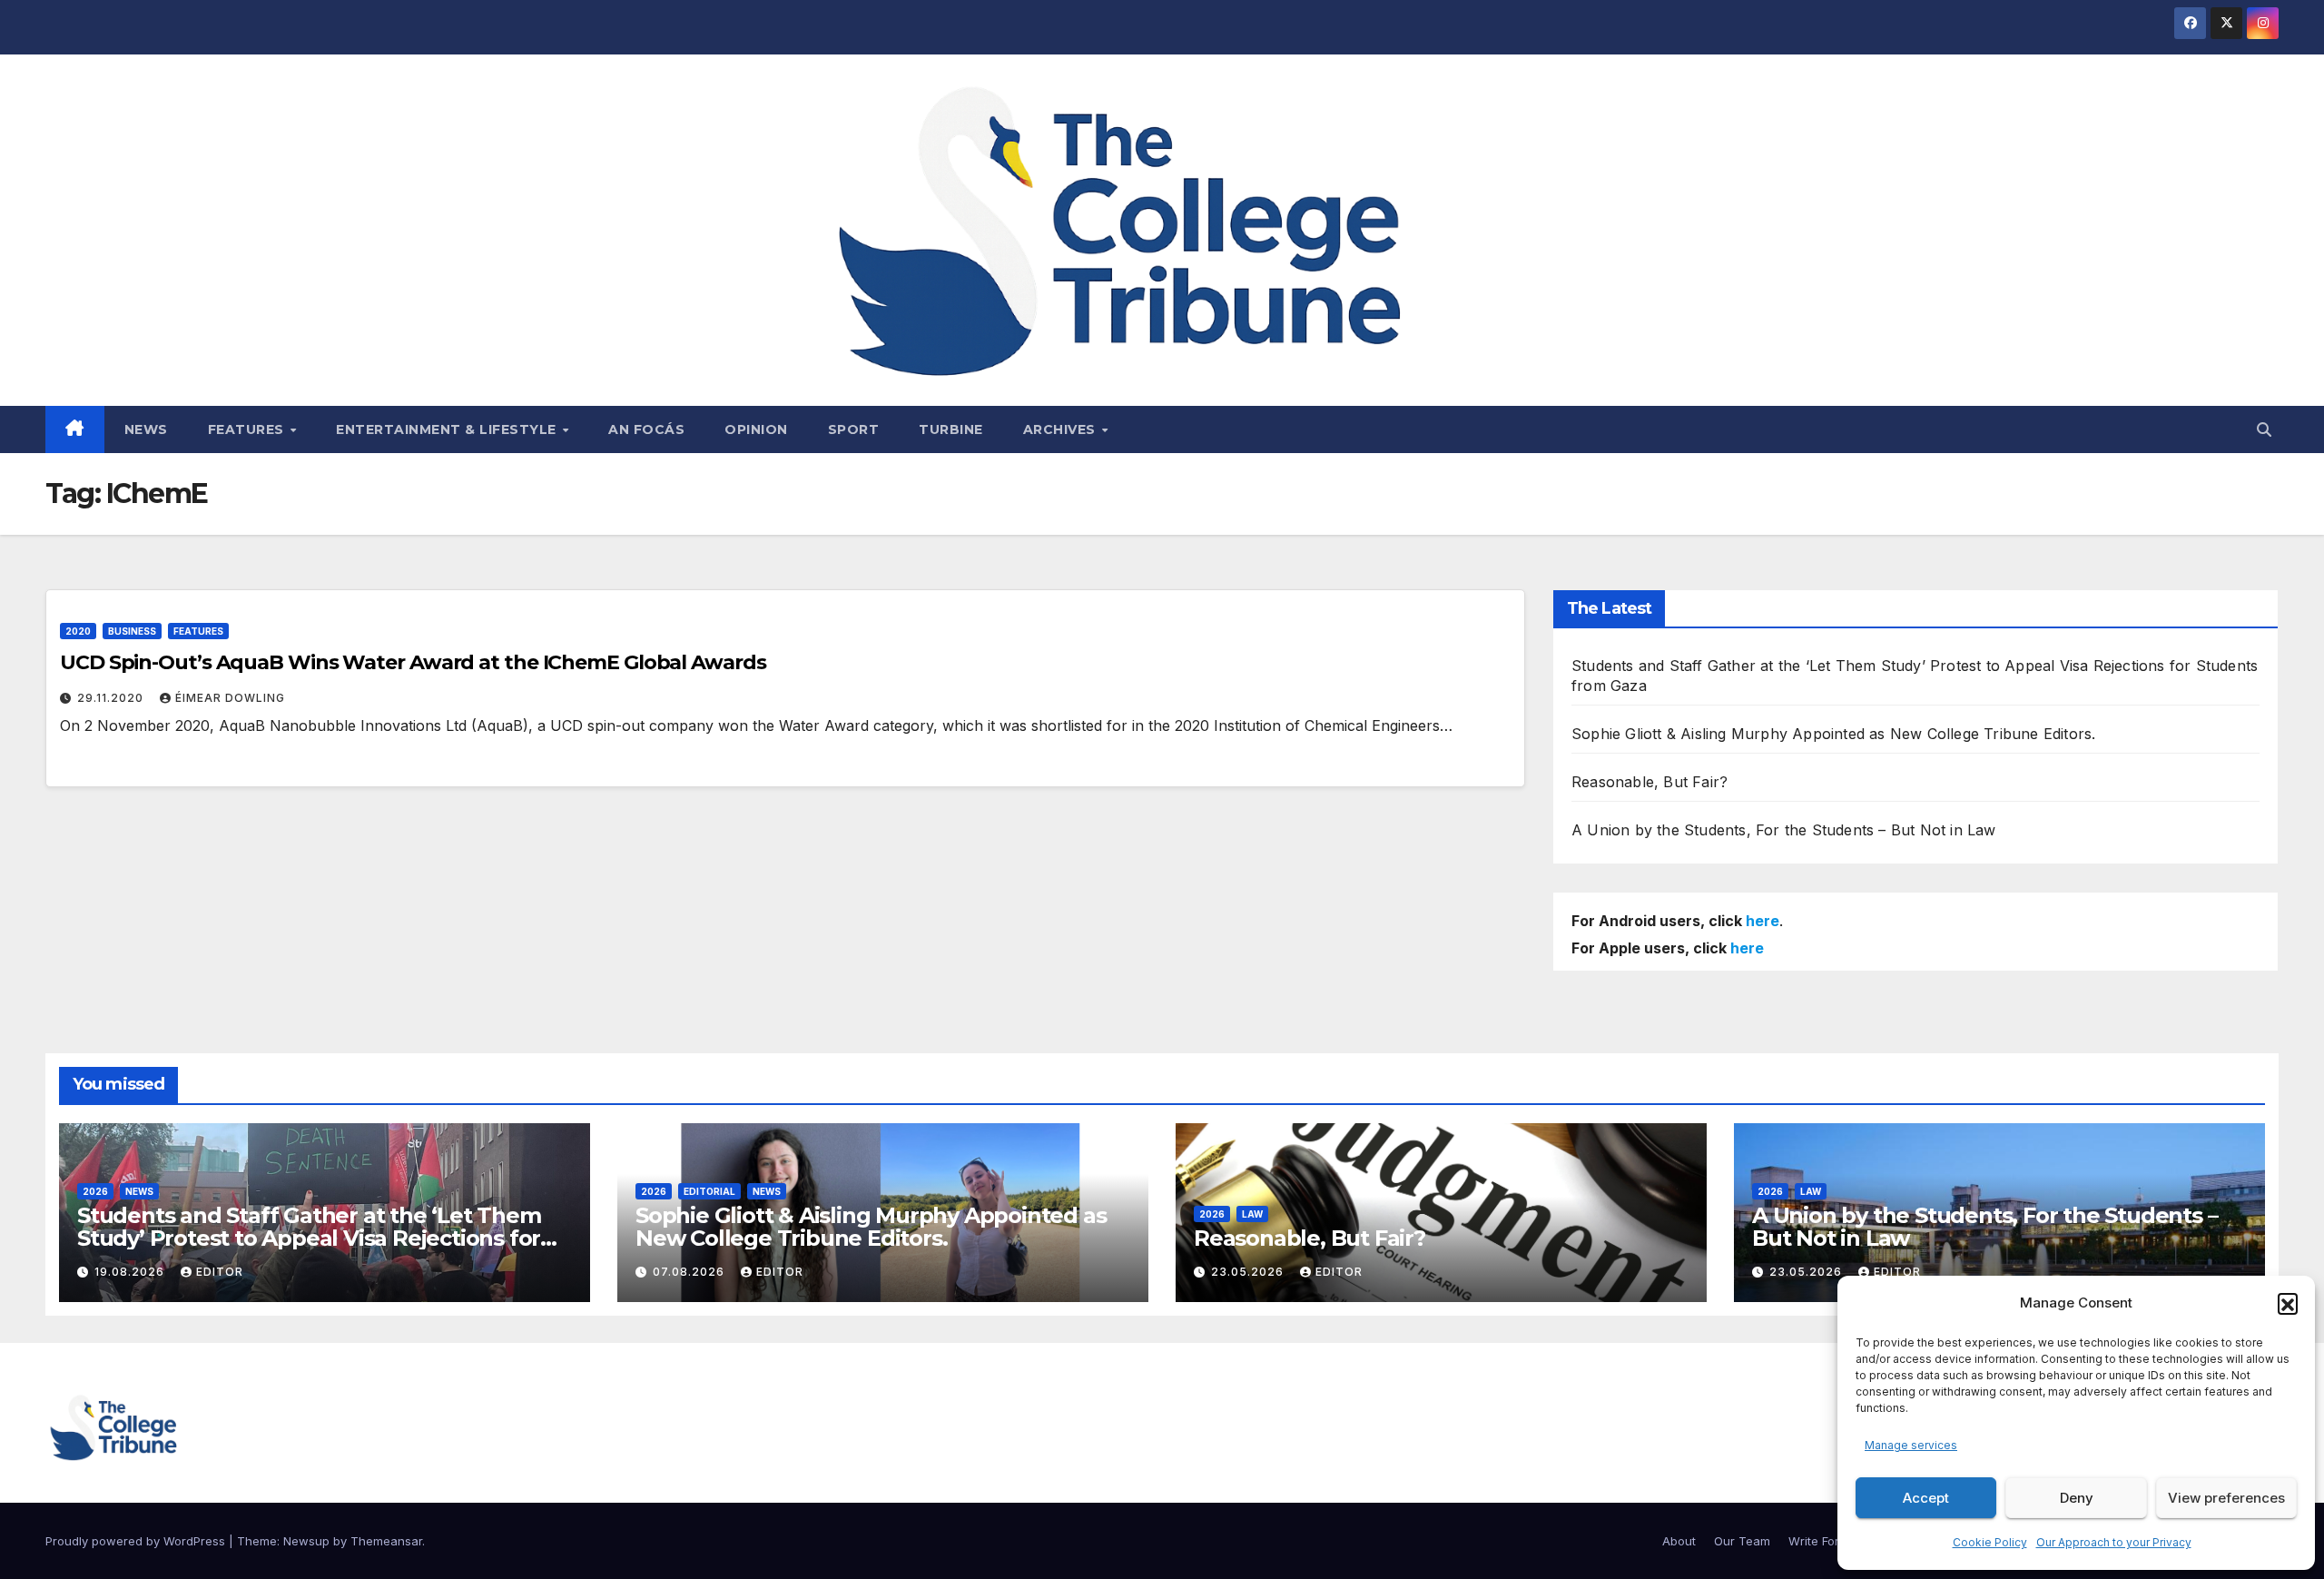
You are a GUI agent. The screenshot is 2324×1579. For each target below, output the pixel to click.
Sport (854, 429)
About (1679, 1541)
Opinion (756, 429)
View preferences (2226, 1498)
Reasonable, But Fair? (1649, 782)
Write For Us (1823, 1541)
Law (1252, 1214)
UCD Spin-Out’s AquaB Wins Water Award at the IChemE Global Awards (413, 662)
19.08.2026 (131, 1272)
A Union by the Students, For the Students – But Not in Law (1784, 830)
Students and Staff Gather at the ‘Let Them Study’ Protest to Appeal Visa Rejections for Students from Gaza (309, 1238)
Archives (1062, 429)
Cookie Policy (1990, 1542)
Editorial (709, 1191)
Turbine (951, 429)
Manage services (1911, 1445)
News (146, 429)
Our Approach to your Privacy (2114, 1542)
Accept (1926, 1498)
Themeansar (386, 1541)
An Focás (646, 429)
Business (132, 631)
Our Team (1742, 1541)
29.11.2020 (112, 698)
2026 (95, 1191)
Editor (220, 1272)
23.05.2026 (1249, 1272)
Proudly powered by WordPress (137, 1541)
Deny (2077, 1498)
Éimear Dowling (230, 698)
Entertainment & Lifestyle (448, 429)
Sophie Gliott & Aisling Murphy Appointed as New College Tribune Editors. (1833, 734)
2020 (78, 631)
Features (248, 429)
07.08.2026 (690, 1272)
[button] (2288, 1303)
